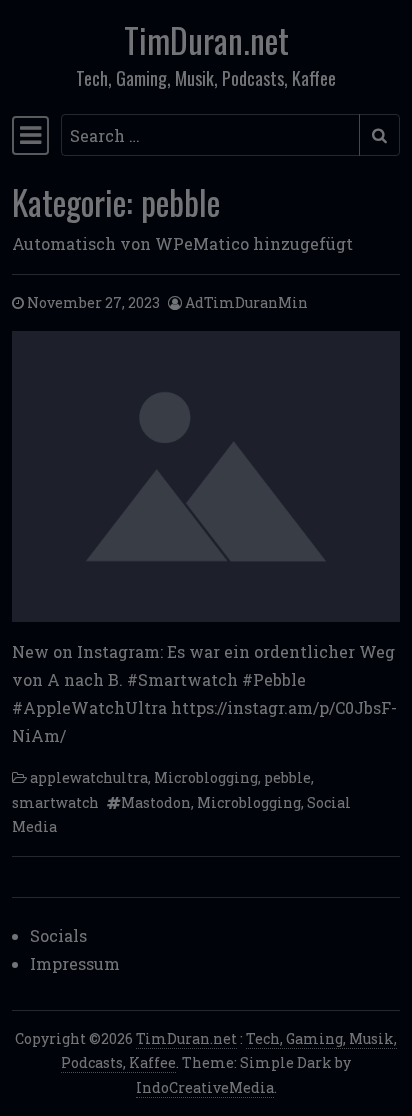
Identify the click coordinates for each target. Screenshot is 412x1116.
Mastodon (156, 802)
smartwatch (55, 802)
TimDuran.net (206, 40)
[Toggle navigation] (30, 135)
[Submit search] (379, 135)
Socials (58, 935)
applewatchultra (89, 777)
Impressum (75, 963)
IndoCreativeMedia (205, 1087)
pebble (287, 777)
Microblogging (206, 777)
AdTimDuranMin (246, 302)
